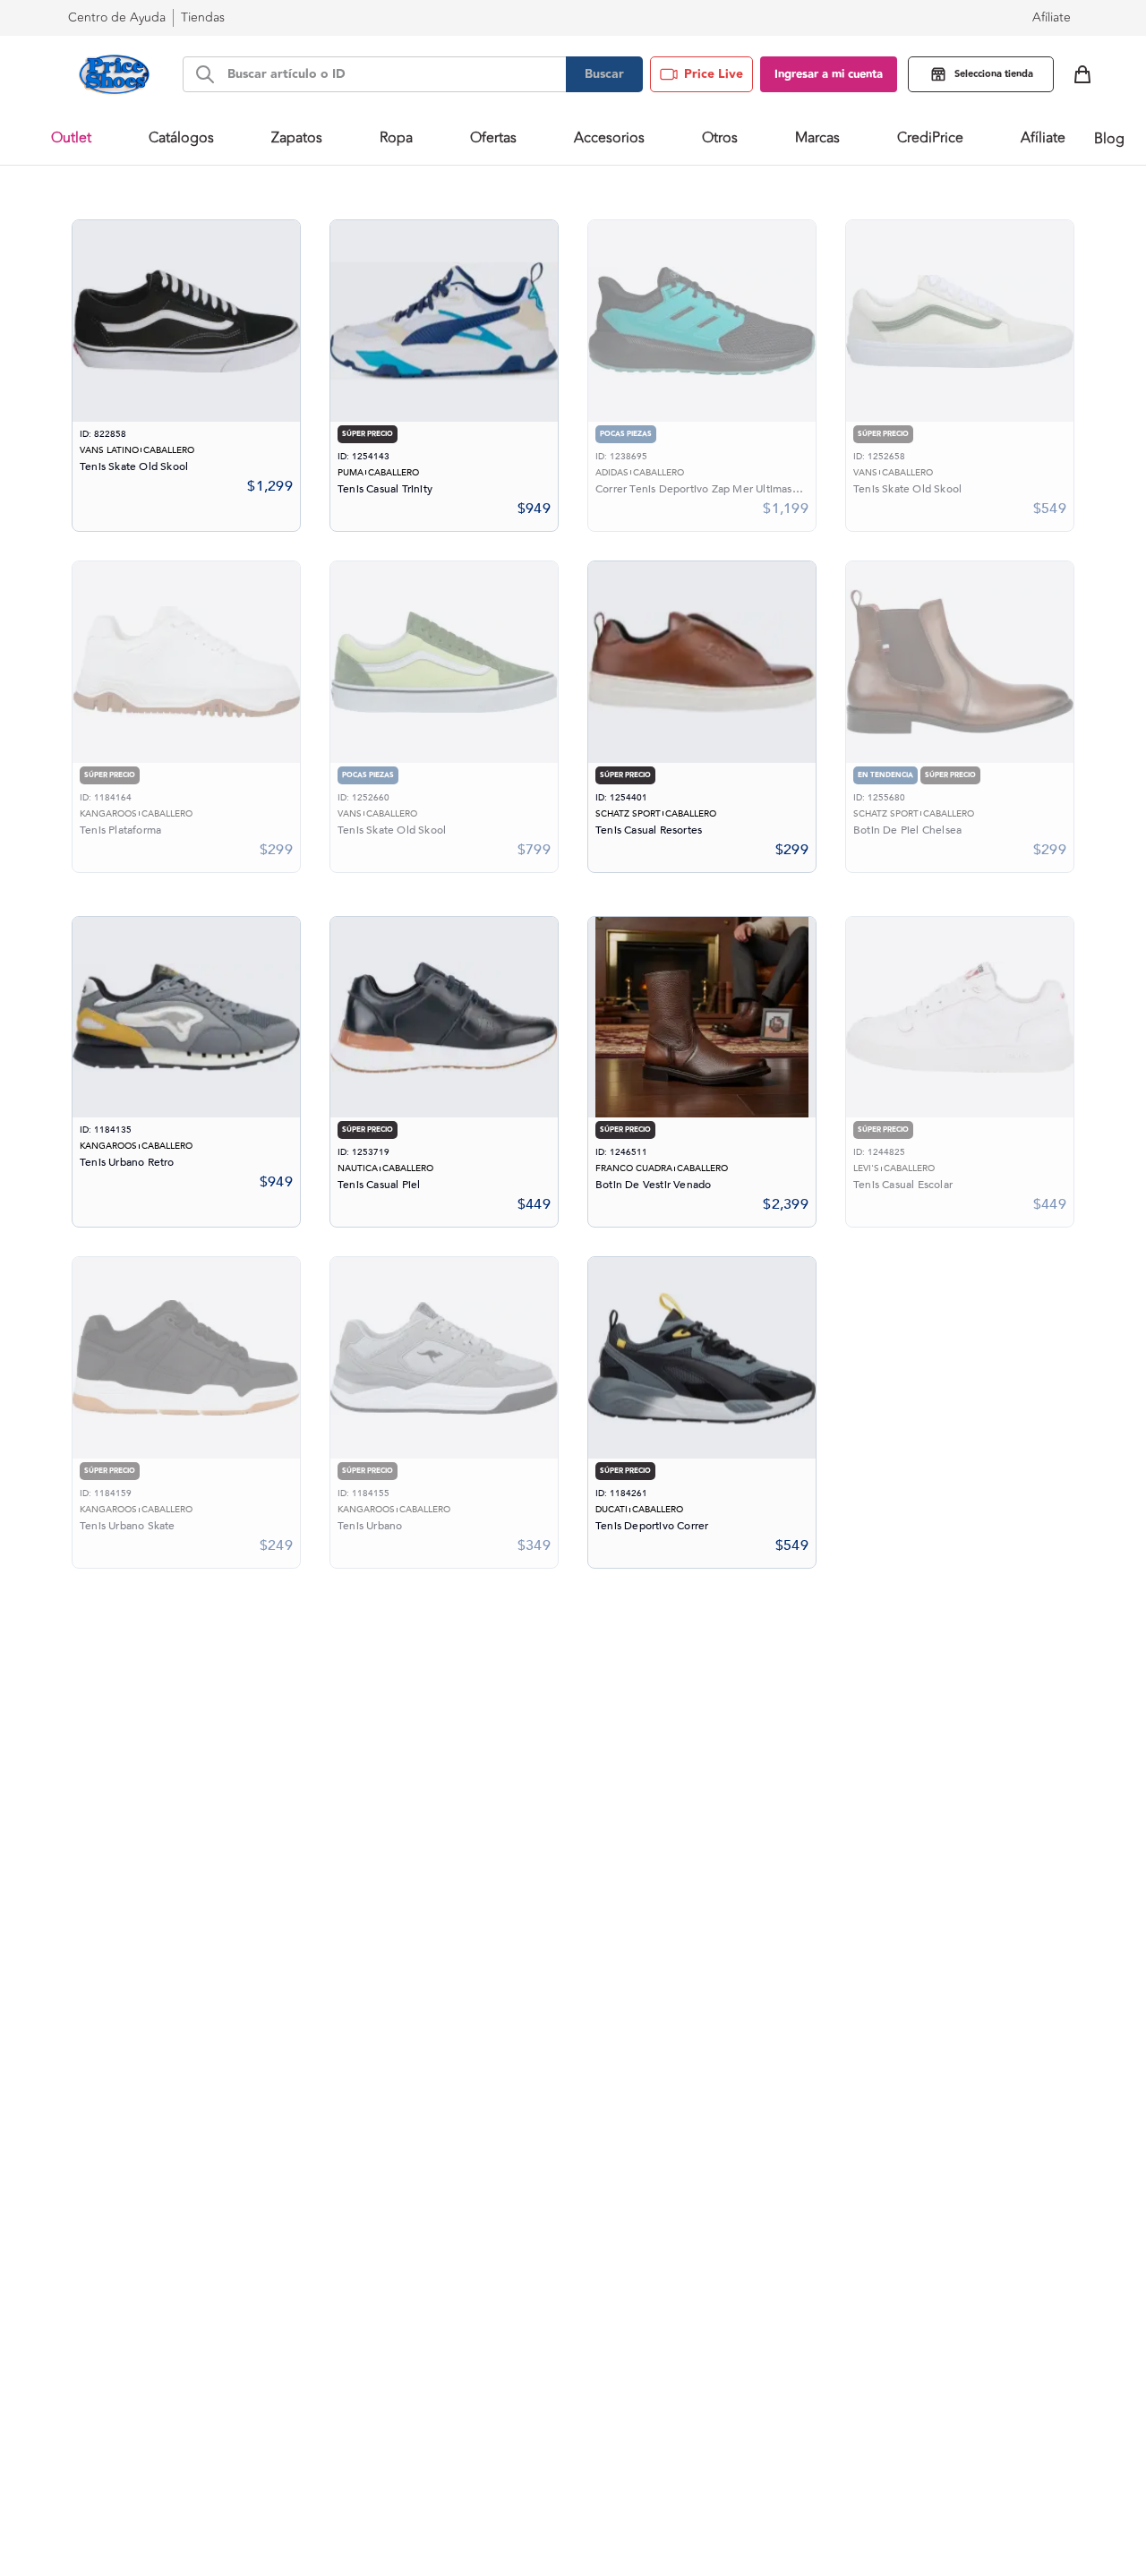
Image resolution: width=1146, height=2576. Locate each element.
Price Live (714, 74)
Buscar (604, 74)
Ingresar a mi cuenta (829, 74)
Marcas (817, 138)
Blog (1109, 139)
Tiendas (203, 17)
